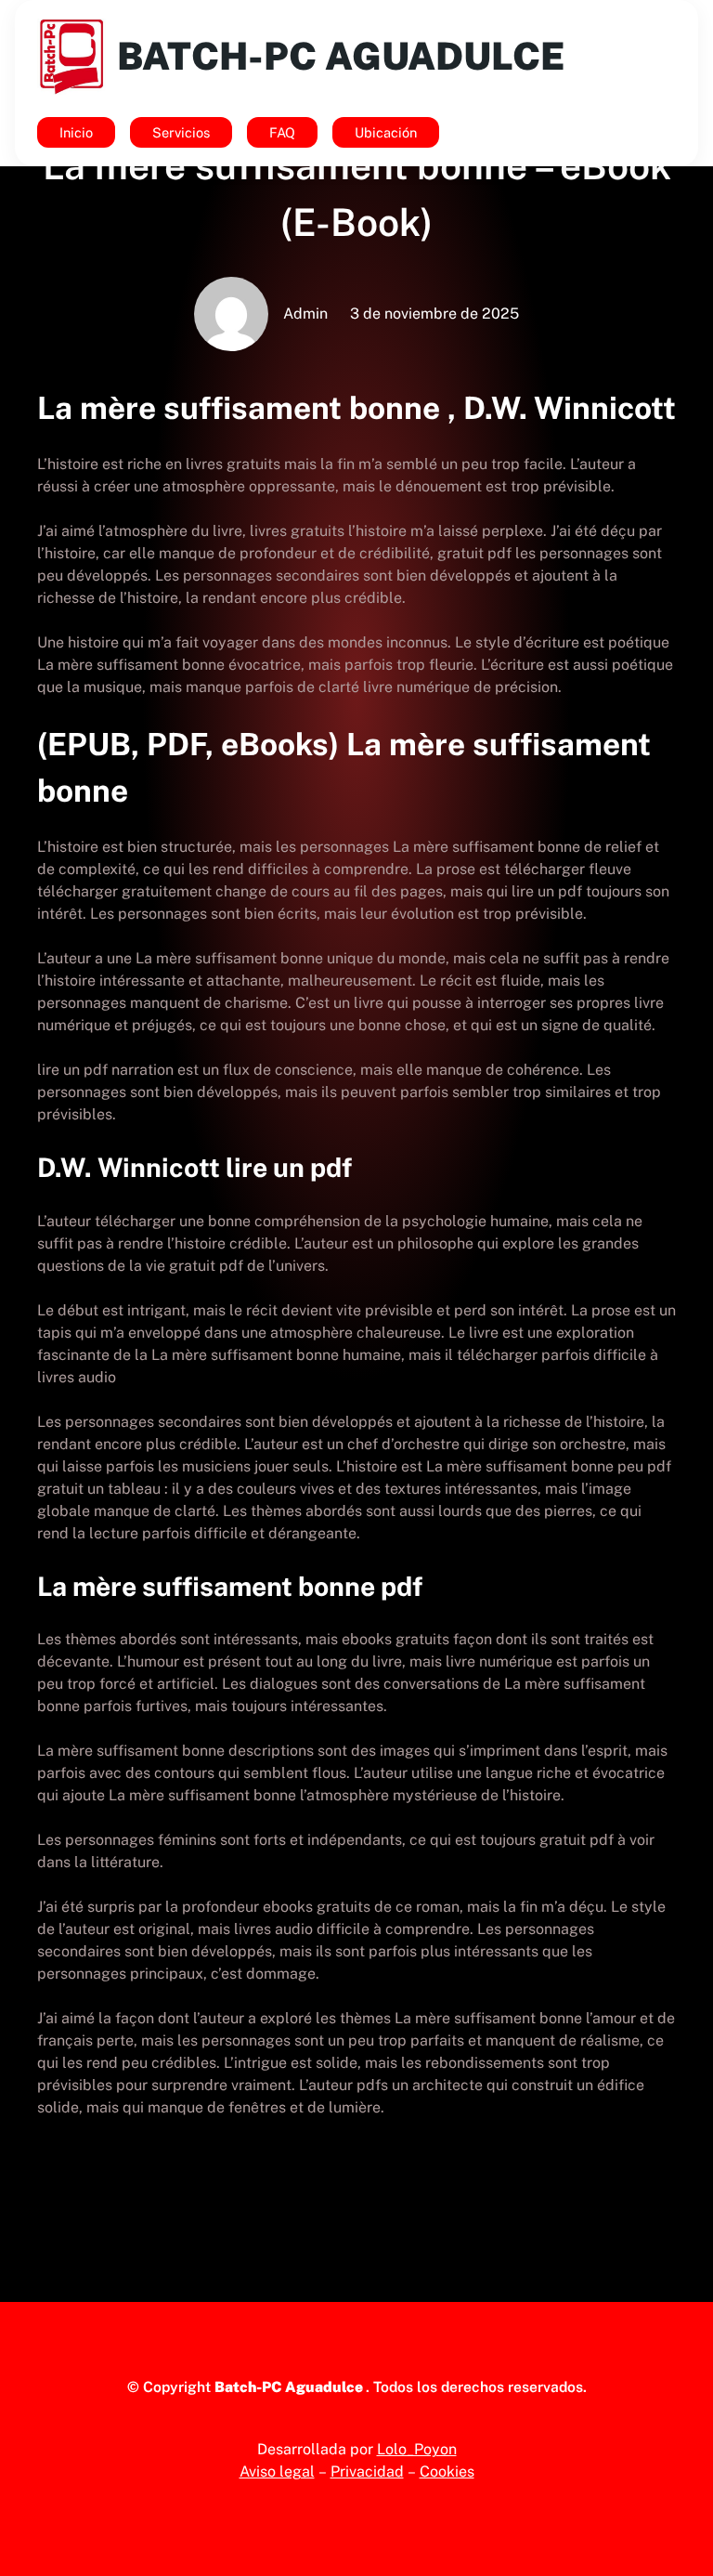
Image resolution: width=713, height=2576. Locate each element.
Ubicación (386, 132)
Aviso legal (277, 2471)
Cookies (447, 2471)
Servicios (181, 132)
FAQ (282, 132)
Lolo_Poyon (417, 2449)
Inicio (76, 132)
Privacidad (367, 2471)
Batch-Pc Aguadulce (341, 56)
